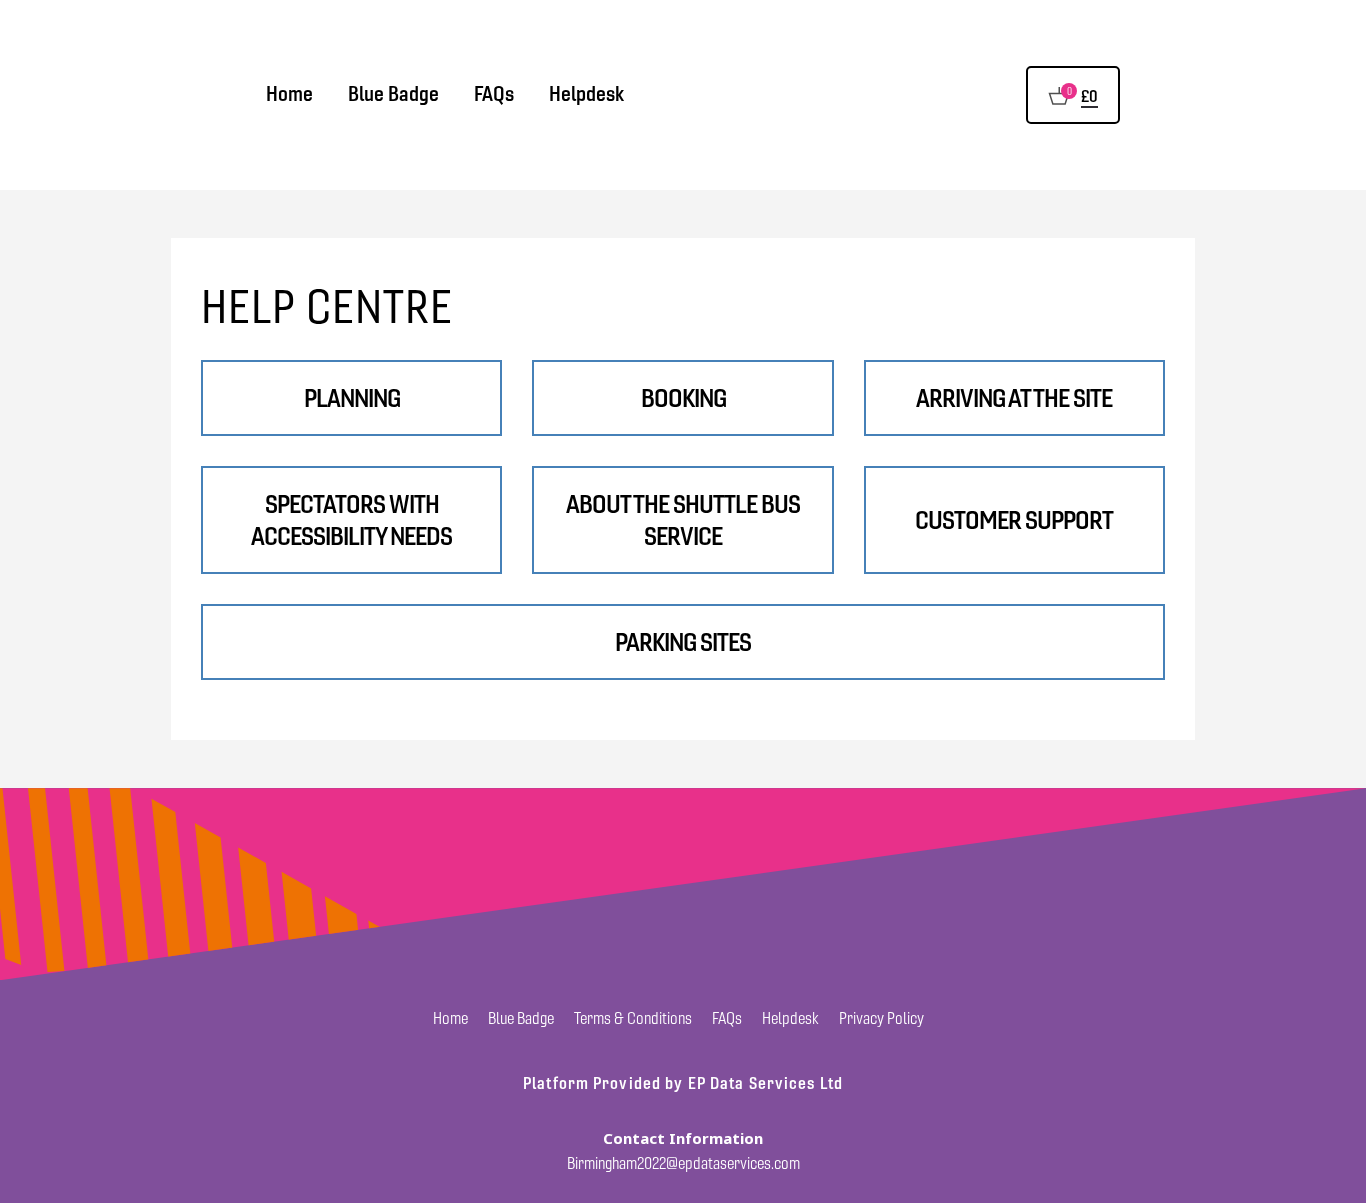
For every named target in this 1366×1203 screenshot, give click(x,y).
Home (289, 93)
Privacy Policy (881, 1018)
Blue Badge (393, 93)
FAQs (494, 93)
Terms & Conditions (633, 1018)
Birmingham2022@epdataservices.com (683, 1163)
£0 (1089, 96)
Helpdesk (586, 93)
